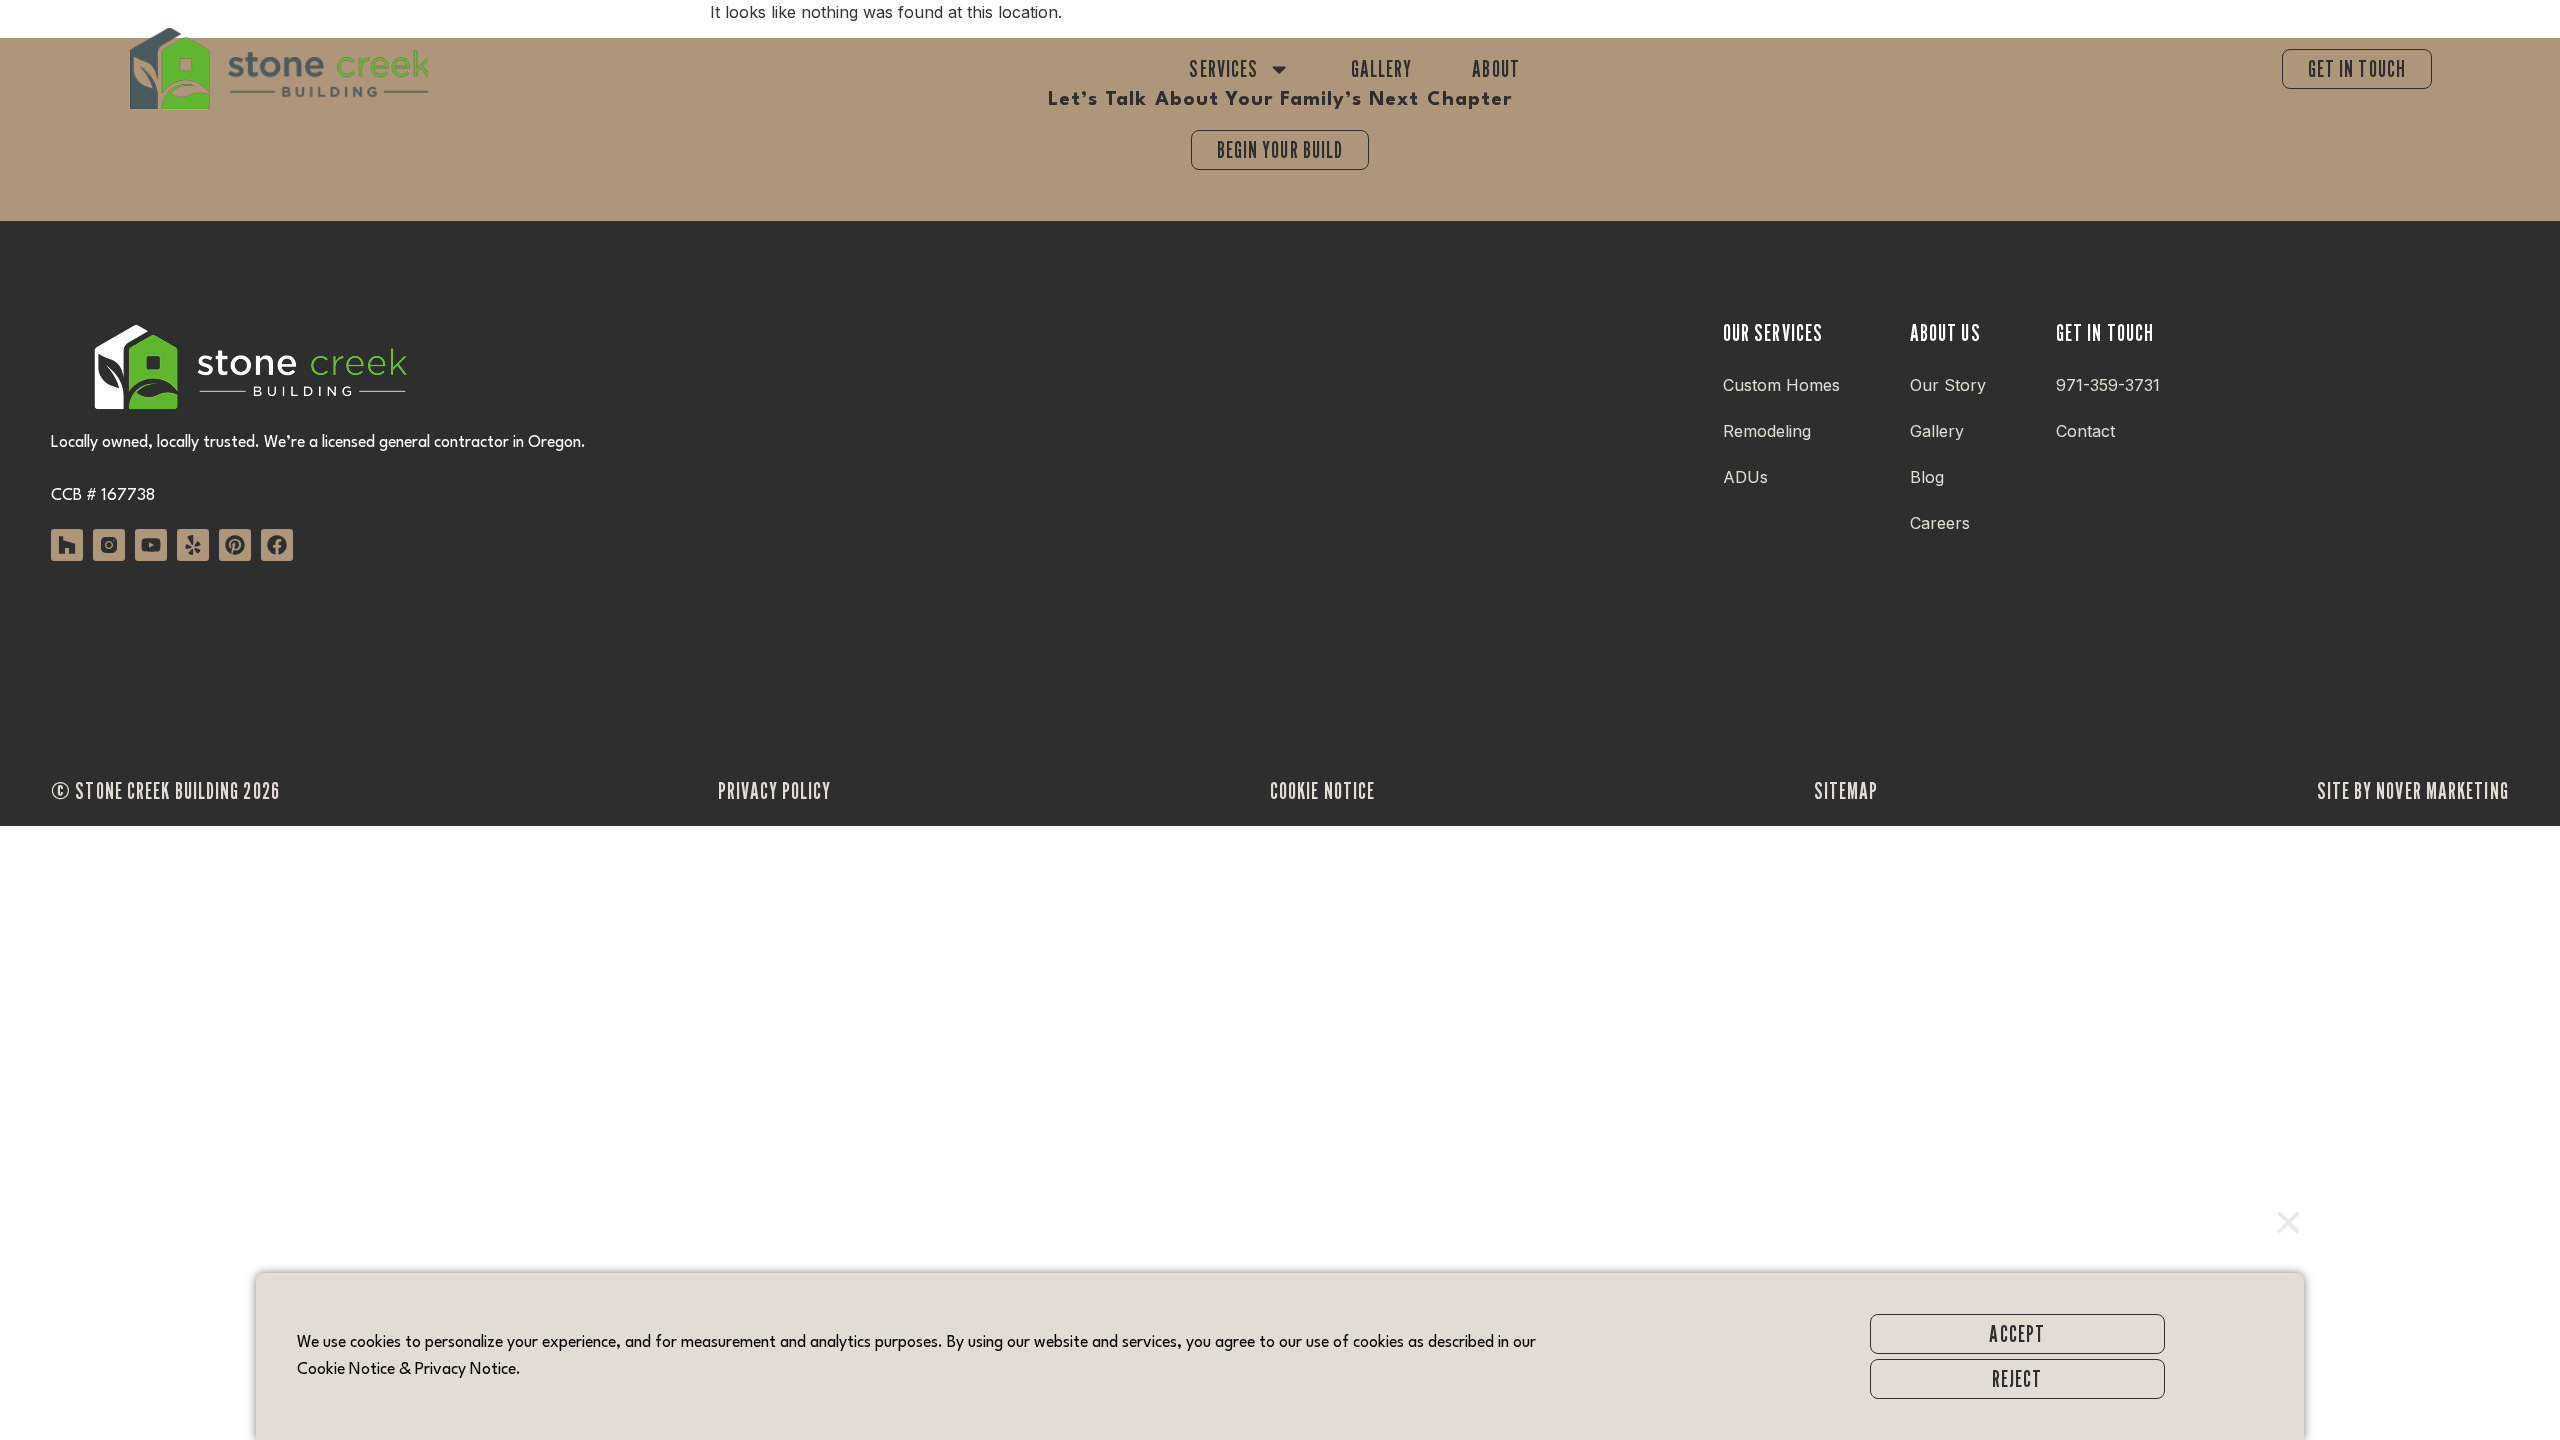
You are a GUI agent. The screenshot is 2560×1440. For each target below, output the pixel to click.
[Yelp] (193, 545)
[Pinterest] (235, 545)
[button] (2288, 1222)
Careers (1940, 523)
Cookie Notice (346, 1370)
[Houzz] (67, 545)
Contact (2085, 431)
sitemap (1846, 790)
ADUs (1745, 477)
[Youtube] (151, 545)
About (1496, 68)
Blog (1927, 477)
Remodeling (1767, 431)
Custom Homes (1781, 385)
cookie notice (1322, 790)
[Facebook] (277, 545)
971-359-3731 (2108, 385)
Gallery (1382, 68)
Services (1223, 68)
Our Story (1948, 385)
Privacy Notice (465, 1370)
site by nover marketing (2413, 790)
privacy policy (774, 790)
